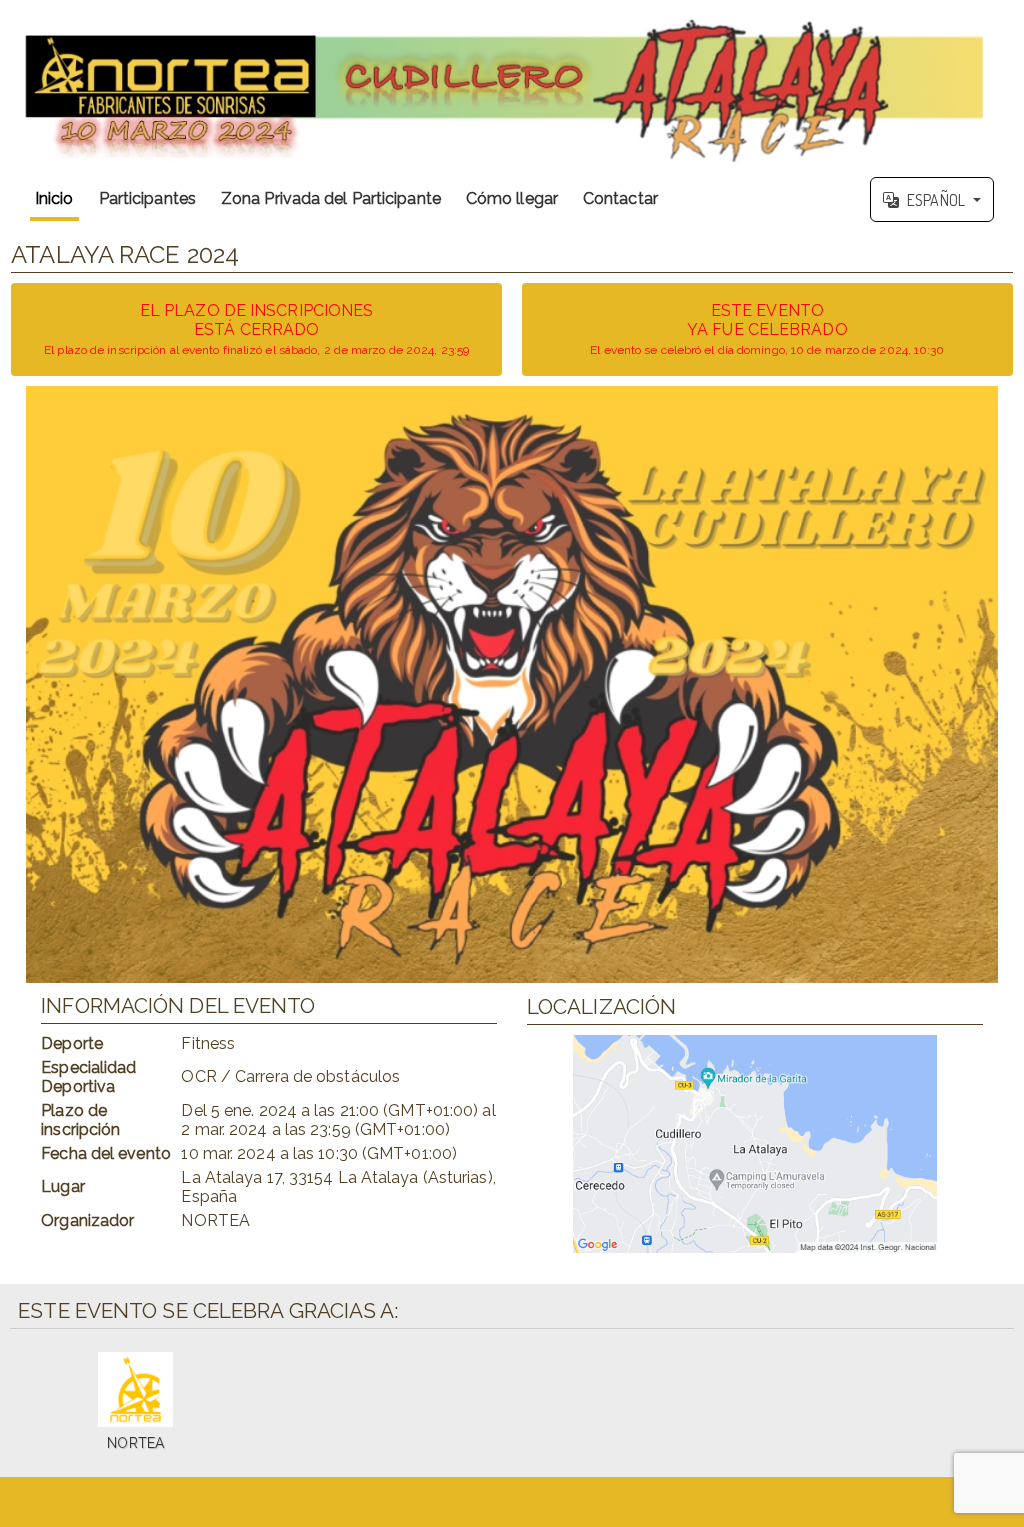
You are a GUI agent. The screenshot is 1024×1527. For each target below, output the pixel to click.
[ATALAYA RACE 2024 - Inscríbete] (512, 684)
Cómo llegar (512, 198)
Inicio (54, 198)
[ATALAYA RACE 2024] (512, 84)
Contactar (620, 198)
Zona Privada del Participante (331, 198)
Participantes (147, 198)
